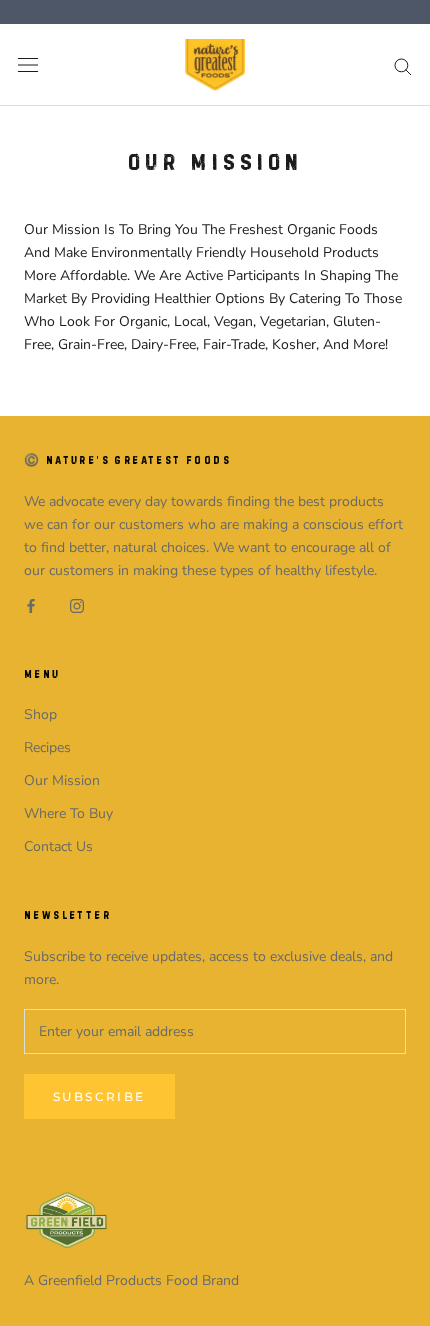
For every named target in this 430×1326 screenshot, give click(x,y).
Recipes (47, 747)
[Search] (403, 65)
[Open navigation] (28, 65)
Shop (40, 714)
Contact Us (58, 846)
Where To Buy (68, 813)
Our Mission (62, 780)
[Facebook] (31, 604)
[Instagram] (77, 604)
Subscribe (99, 1096)
